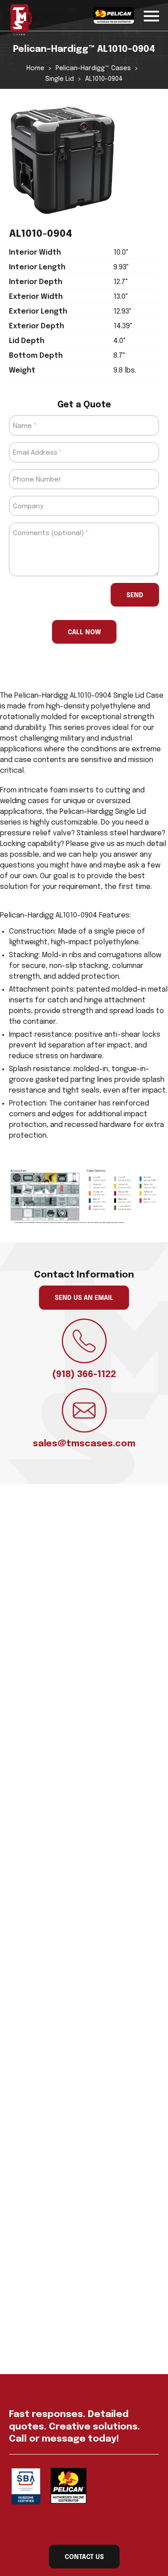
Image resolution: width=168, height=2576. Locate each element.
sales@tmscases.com (84, 1444)
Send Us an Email (84, 1298)
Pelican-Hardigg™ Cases (93, 68)
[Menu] (151, 15)
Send (135, 595)
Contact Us (84, 2557)
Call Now (84, 632)
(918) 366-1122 (84, 1375)
